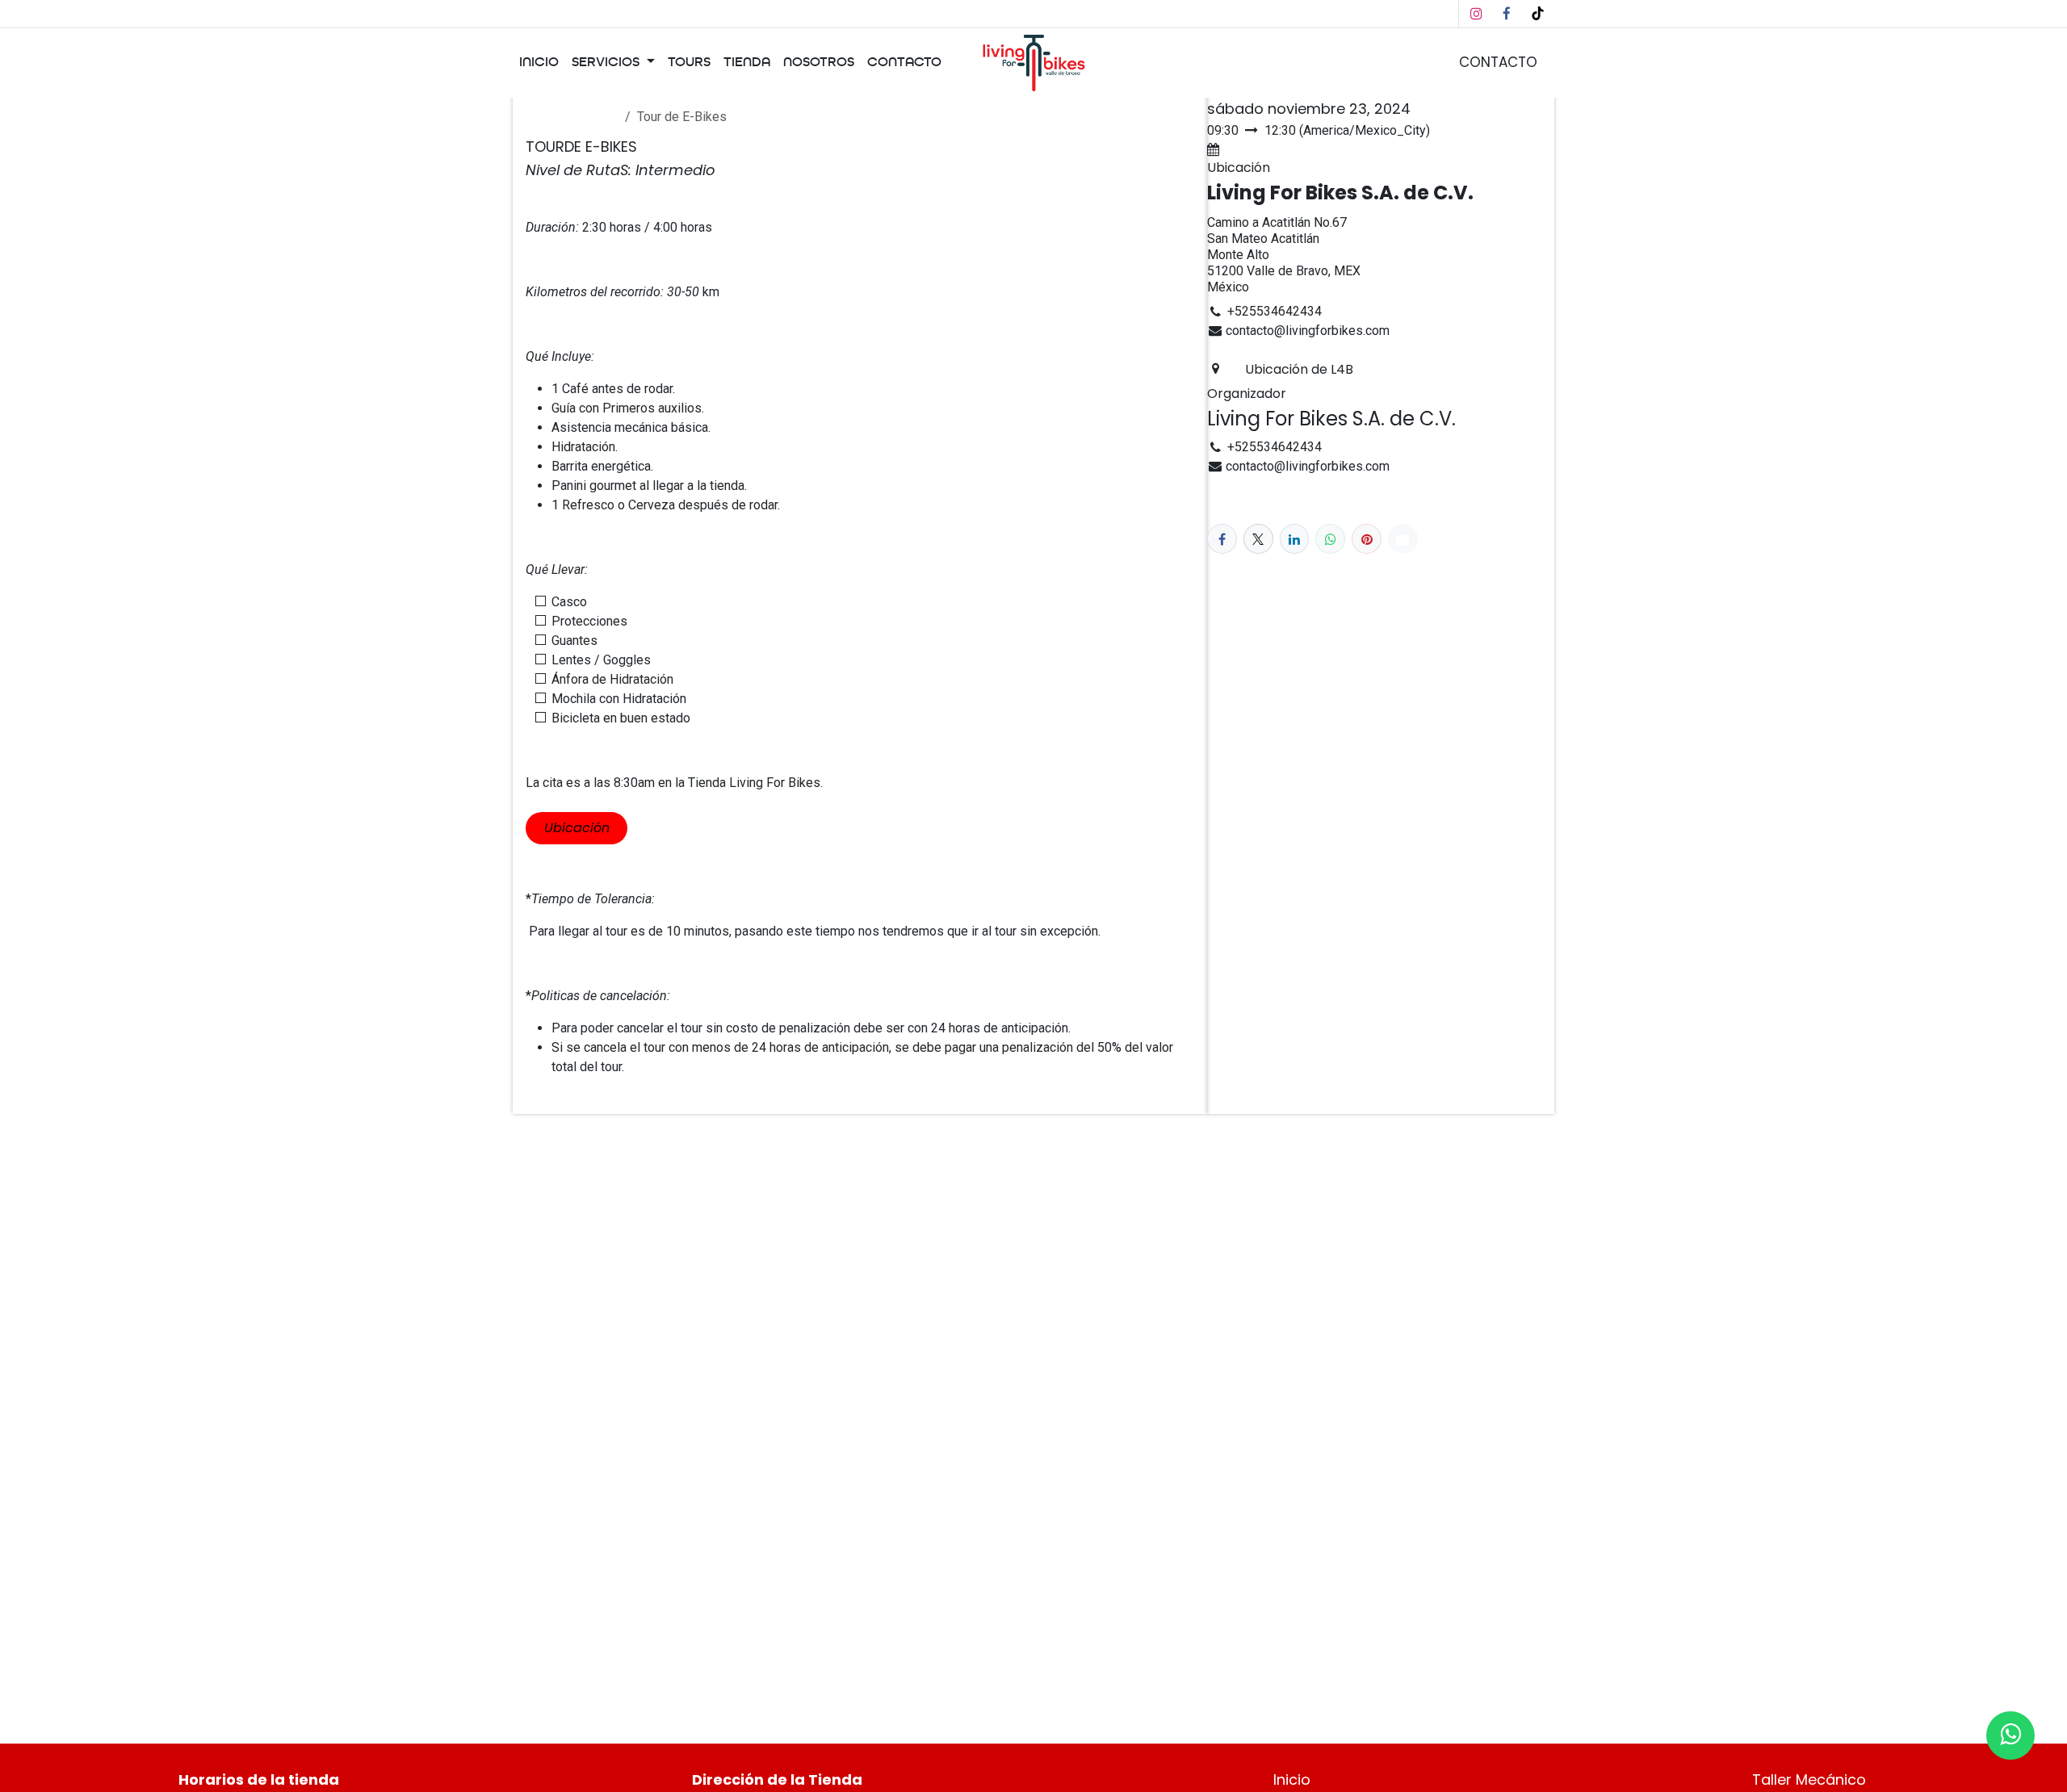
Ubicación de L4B (1299, 369)
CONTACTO (1498, 62)
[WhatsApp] (1330, 539)
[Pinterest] (1367, 539)
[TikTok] (1537, 14)
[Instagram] (1476, 14)
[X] (1258, 539)
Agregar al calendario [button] (1285, 150)
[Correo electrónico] (1403, 539)
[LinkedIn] (1295, 539)
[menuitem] (539, 63)
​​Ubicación (577, 828)
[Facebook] (1507, 14)
